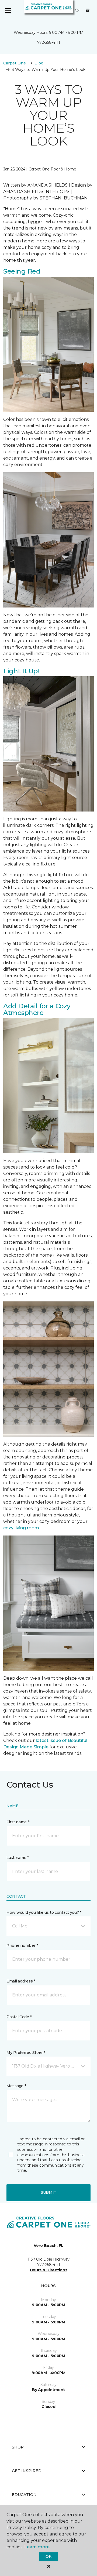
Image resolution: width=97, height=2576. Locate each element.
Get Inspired (27, 2471)
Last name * (18, 1858)
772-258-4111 (49, 42)
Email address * (21, 1981)
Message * (16, 2086)
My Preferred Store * (26, 2053)
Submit (48, 2192)
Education (24, 2495)
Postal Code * (19, 2017)
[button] (48, 1926)
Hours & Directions (49, 2270)
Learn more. (37, 2547)
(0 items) (88, 10)
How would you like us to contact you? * (44, 1912)
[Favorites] (77, 11)
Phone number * (22, 1945)
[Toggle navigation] (8, 11)
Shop (18, 2447)
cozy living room (21, 1528)
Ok (48, 2556)
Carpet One (15, 63)
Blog (39, 63)
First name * (18, 1822)
